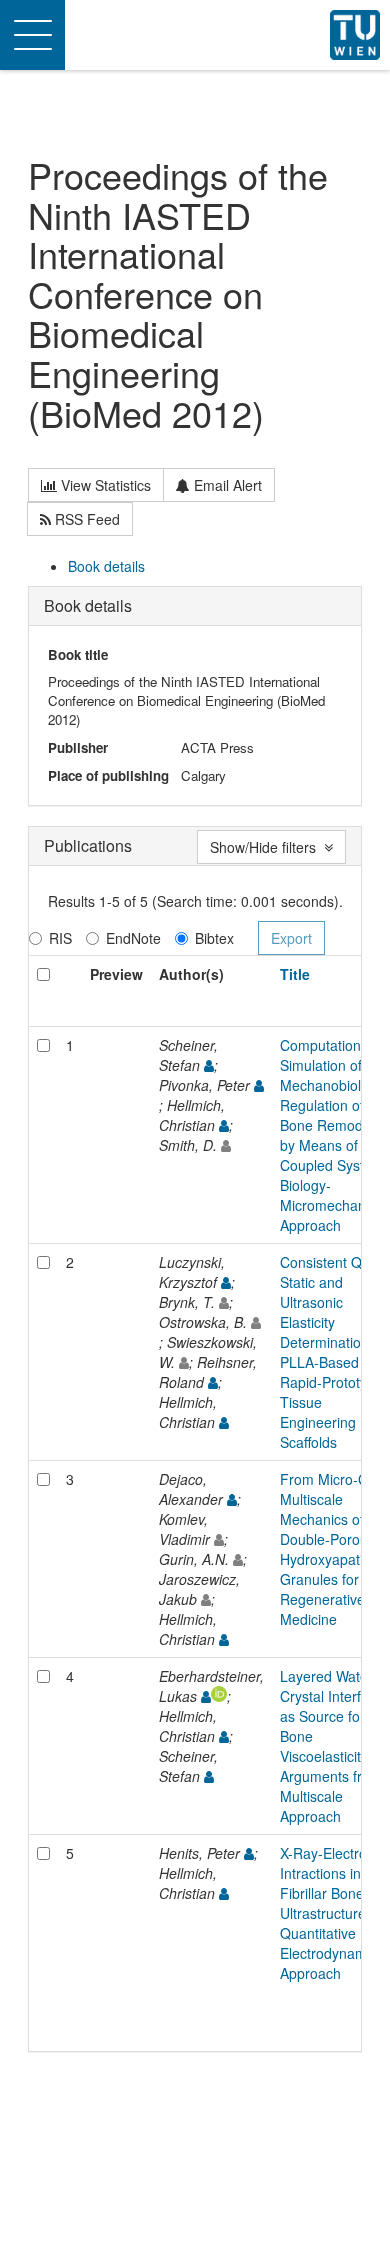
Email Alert (226, 485)
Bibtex (214, 938)
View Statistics (104, 485)
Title (295, 974)
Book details (106, 566)
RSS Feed (85, 519)
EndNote (133, 938)
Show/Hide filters (267, 847)
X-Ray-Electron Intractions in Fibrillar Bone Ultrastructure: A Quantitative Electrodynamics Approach (332, 1913)
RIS (60, 938)
